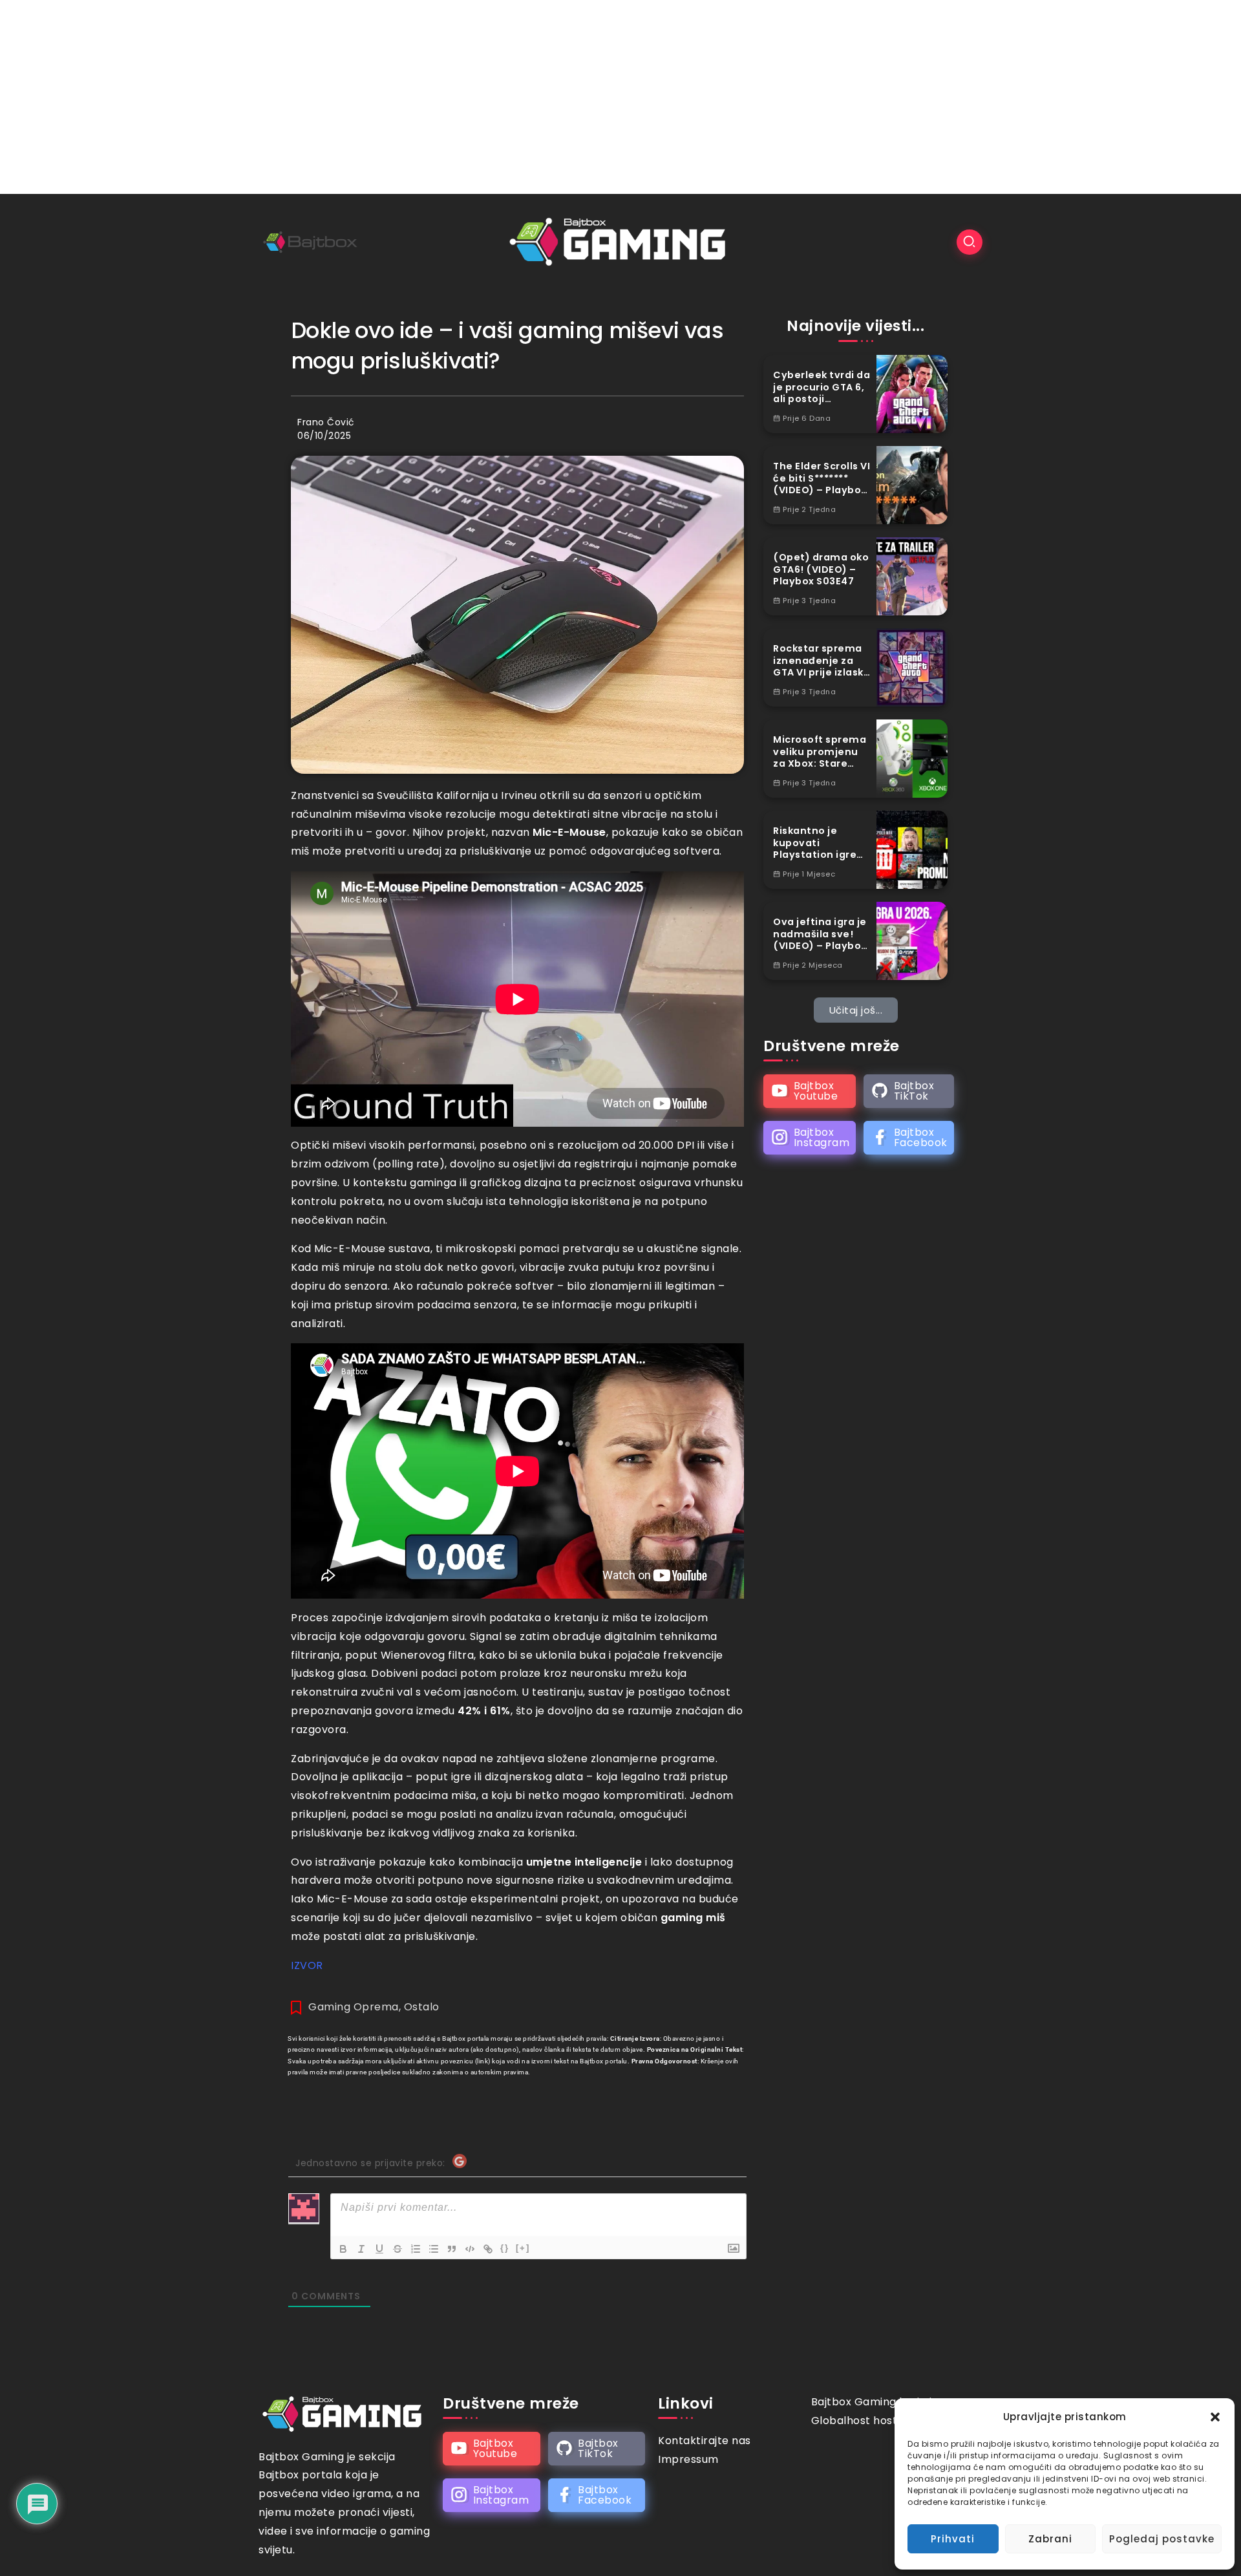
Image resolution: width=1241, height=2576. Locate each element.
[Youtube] (810, 1091)
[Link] (488, 2249)
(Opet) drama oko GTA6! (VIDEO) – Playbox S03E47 (821, 569)
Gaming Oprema (354, 2007)
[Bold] (343, 2249)
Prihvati (953, 2539)
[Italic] (361, 2249)
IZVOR (307, 1965)
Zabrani (1050, 2539)
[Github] (909, 1091)
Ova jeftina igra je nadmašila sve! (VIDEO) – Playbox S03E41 (820, 934)
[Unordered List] (434, 2249)
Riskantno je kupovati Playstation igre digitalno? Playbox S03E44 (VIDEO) (822, 843)
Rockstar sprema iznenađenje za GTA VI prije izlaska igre (822, 661)
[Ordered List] (416, 2249)
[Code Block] (470, 2249)
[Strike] (398, 2249)
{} (505, 2248)
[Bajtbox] (620, 241)
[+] (523, 2248)
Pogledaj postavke (1162, 2539)
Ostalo (422, 2007)
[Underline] (379, 2249)
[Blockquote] (452, 2249)
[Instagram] (810, 1138)
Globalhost (841, 2421)
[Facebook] (909, 1138)
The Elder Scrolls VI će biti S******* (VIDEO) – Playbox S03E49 (822, 478)
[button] (1215, 2417)
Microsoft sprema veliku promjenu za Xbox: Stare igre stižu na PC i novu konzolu (820, 752)
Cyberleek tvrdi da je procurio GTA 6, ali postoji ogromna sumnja (822, 387)
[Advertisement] (620, 97)
